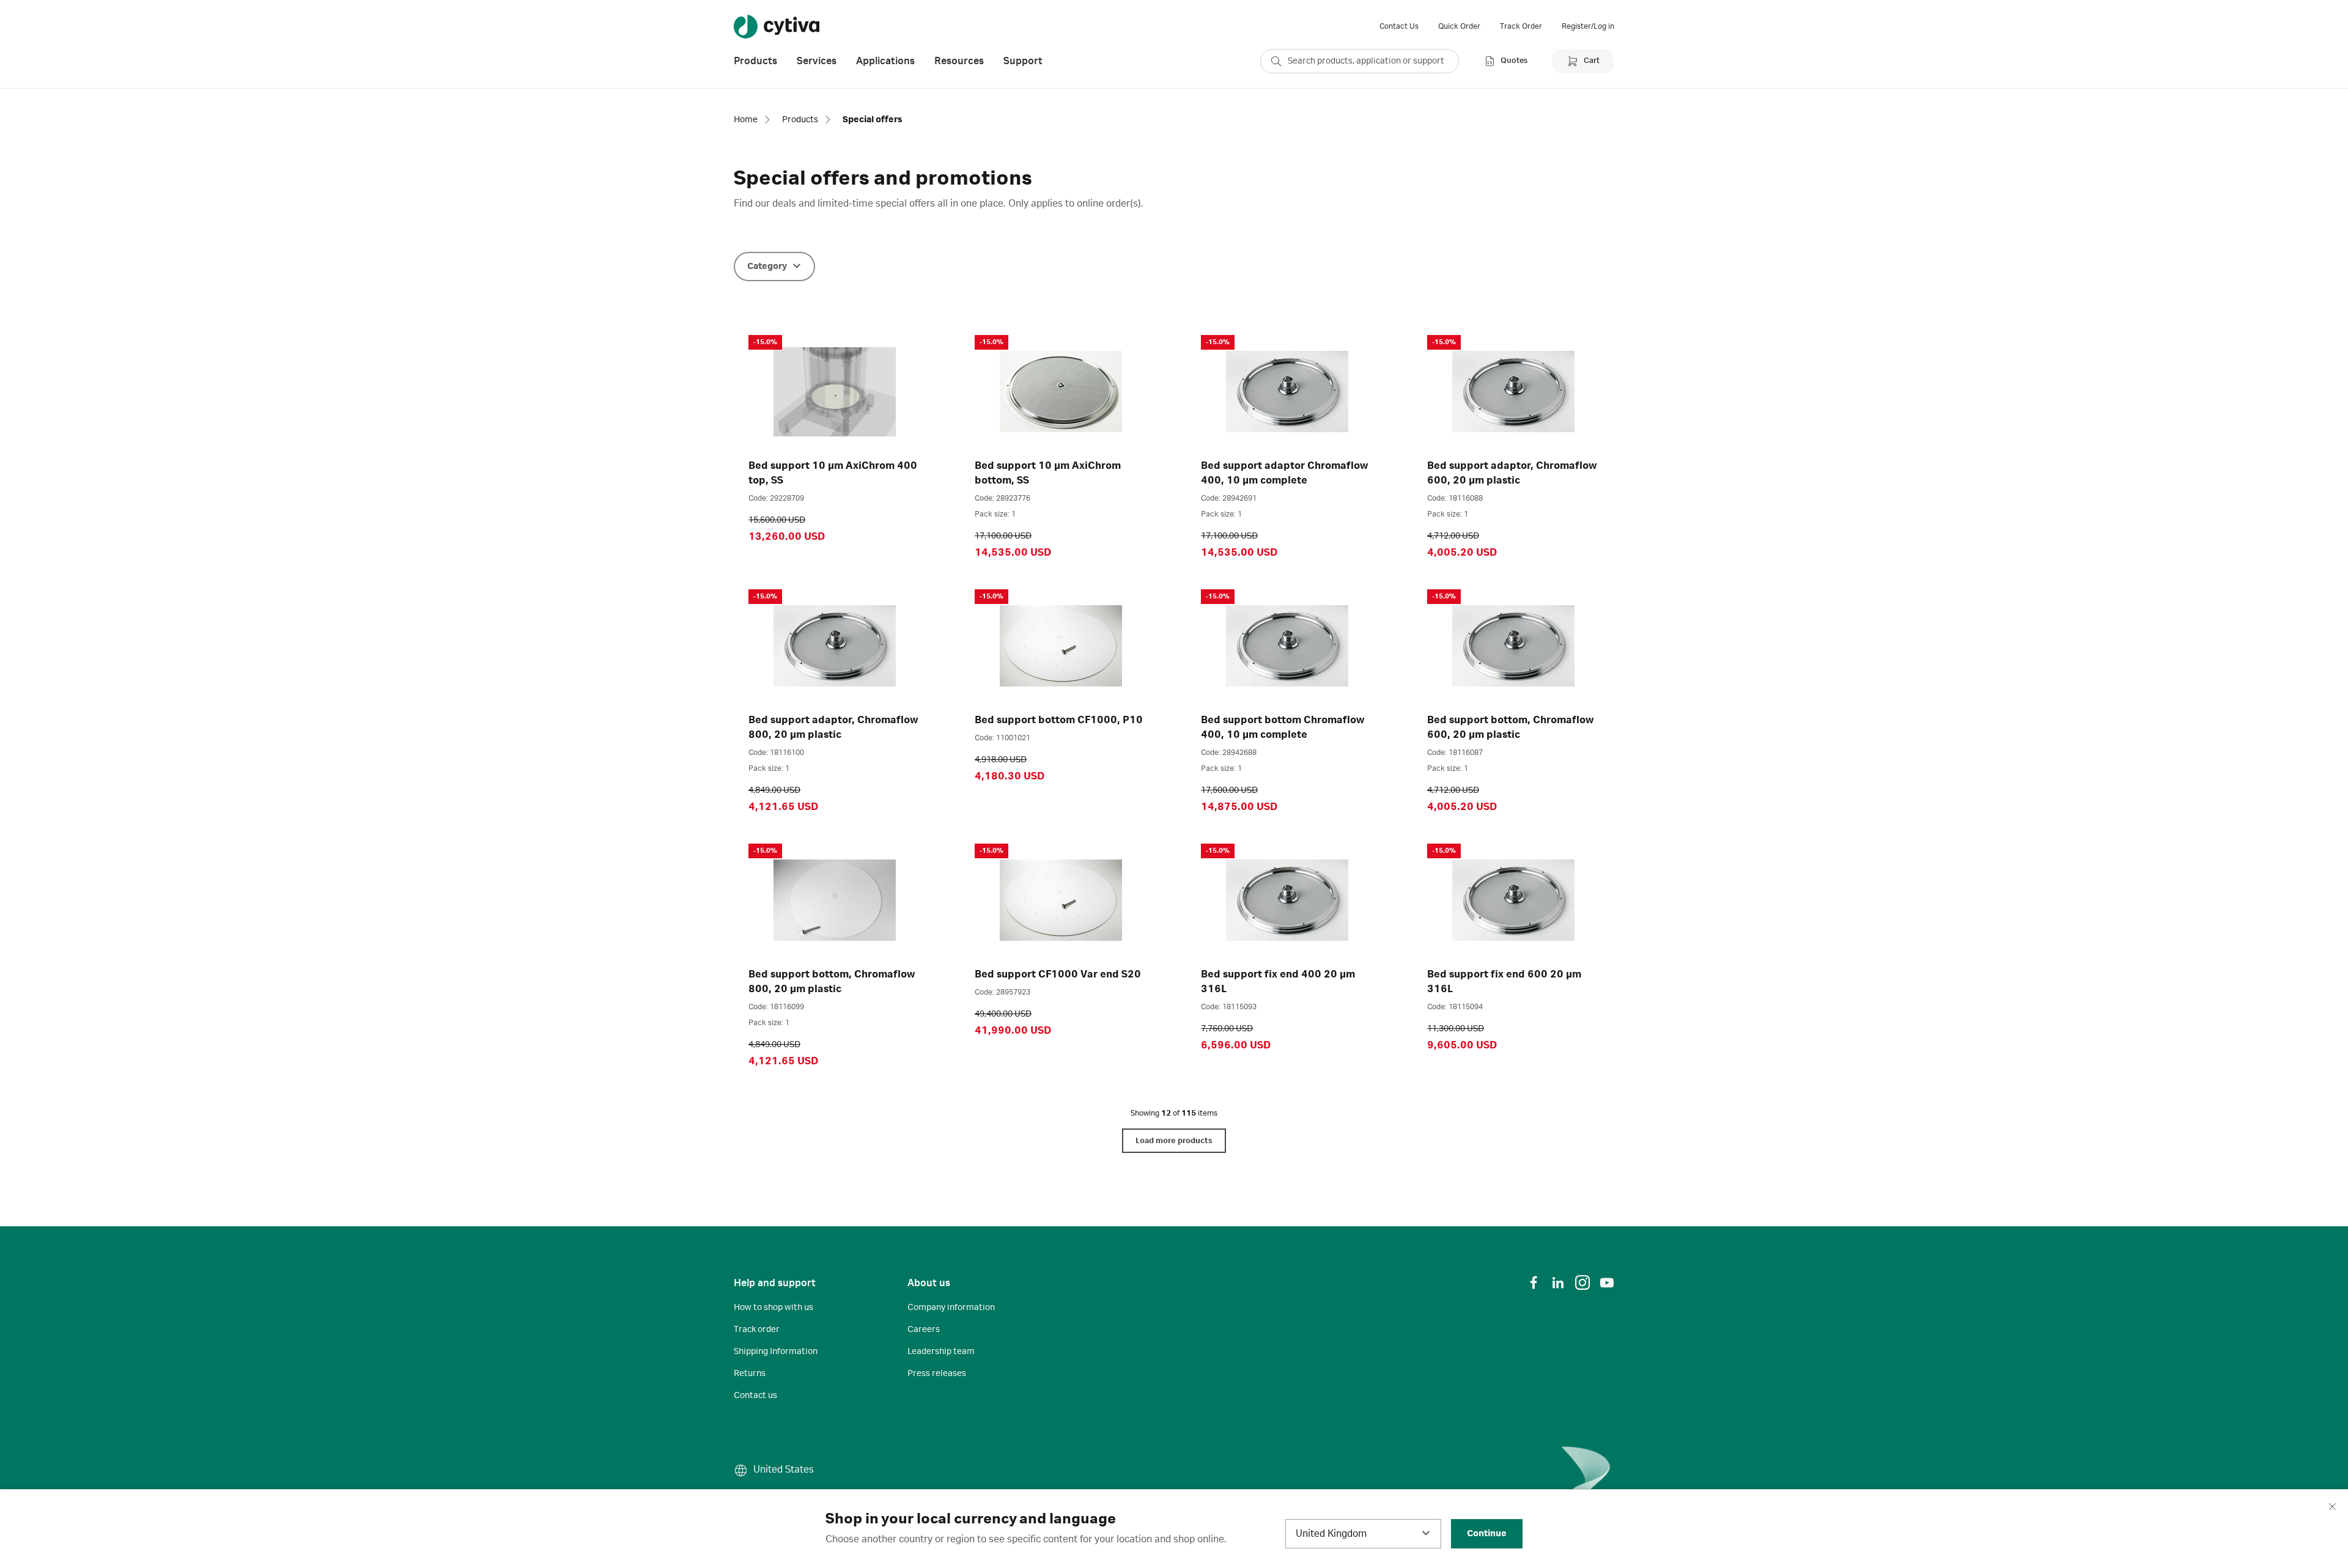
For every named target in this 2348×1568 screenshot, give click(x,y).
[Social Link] (1534, 1283)
